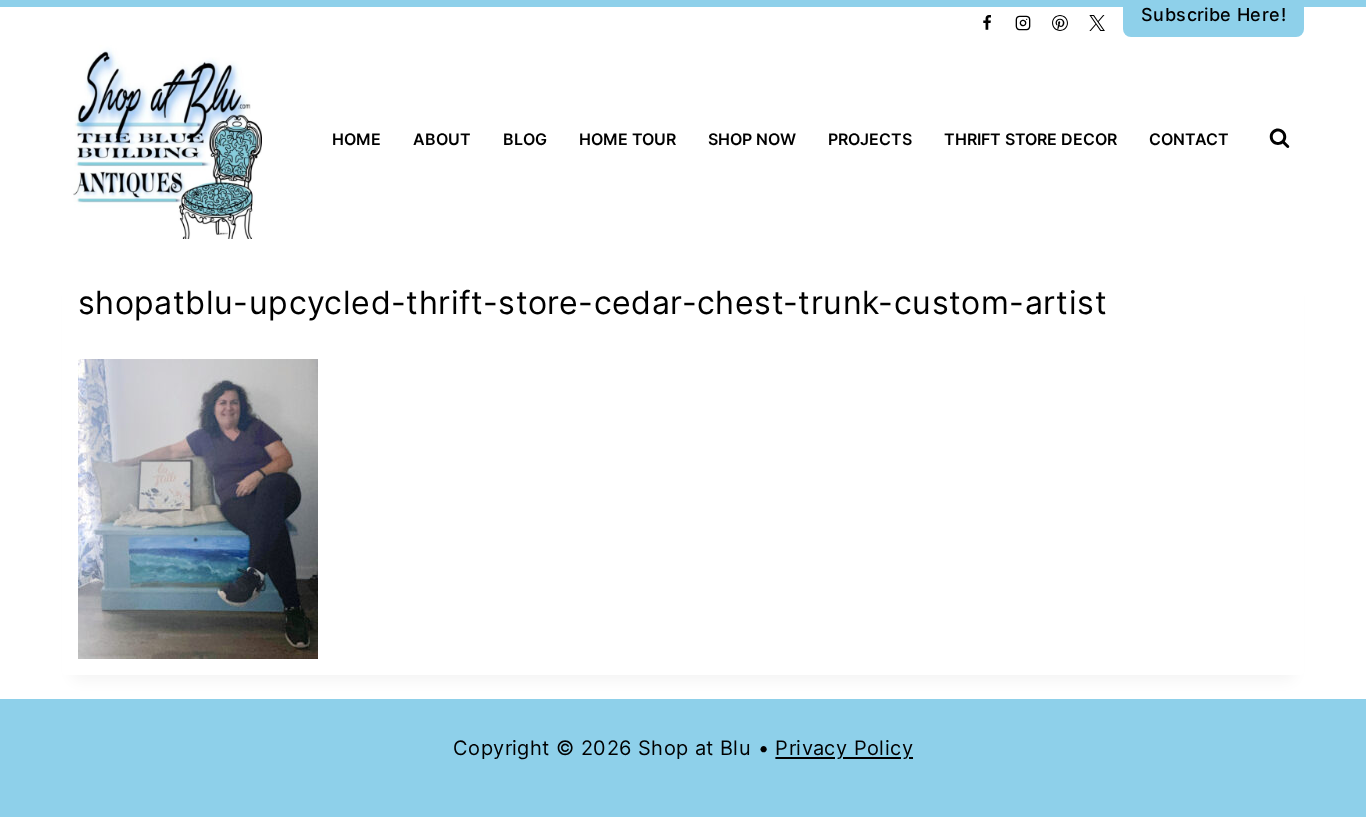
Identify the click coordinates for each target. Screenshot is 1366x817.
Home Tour (627, 139)
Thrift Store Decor (1030, 139)
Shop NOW (752, 139)
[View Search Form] (1279, 139)
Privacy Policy (844, 748)
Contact (1189, 139)
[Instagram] (1023, 23)
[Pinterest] (1060, 23)
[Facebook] (987, 23)
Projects (870, 139)
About (442, 139)
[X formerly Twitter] (1097, 23)
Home (356, 139)
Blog (525, 139)
